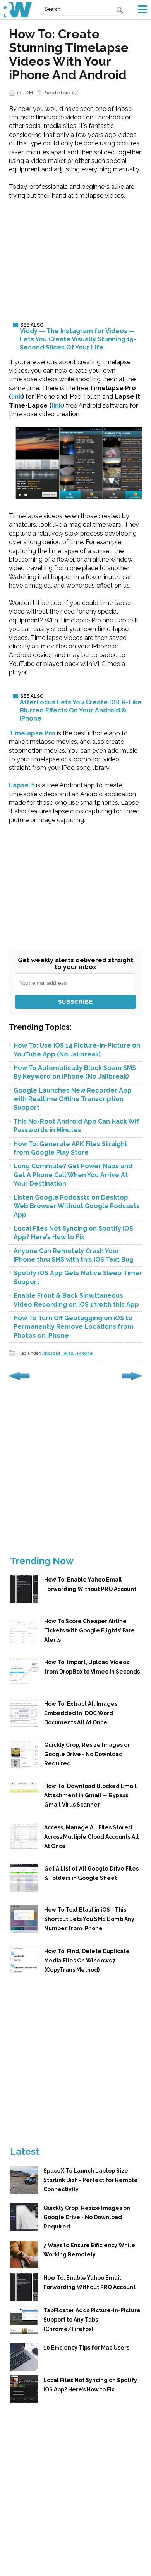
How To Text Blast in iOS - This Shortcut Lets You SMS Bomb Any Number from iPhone (89, 1919)
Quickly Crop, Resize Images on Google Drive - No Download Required (88, 1754)
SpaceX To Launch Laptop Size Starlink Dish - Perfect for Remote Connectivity (91, 2180)
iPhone (85, 1353)
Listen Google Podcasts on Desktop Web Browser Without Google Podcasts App (77, 1206)
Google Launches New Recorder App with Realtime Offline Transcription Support (73, 1099)
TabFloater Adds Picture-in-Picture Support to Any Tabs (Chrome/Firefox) (92, 2320)
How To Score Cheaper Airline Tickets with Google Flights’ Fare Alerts (89, 1630)
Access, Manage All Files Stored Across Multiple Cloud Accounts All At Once (92, 1837)
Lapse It (22, 785)
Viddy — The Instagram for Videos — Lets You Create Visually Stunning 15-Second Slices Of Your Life (78, 339)
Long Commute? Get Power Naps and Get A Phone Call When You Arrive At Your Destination (73, 1175)
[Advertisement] (75, 255)
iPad (69, 1353)
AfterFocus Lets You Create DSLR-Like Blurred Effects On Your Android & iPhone (81, 710)
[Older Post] (132, 1380)
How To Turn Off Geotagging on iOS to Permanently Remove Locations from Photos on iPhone (74, 1327)
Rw (18, 10)
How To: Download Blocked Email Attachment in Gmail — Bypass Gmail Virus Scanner (90, 1795)
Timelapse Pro (32, 733)
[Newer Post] (19, 1380)
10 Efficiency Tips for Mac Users (86, 2348)
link (17, 397)
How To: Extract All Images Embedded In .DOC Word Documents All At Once (81, 1713)
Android (51, 1353)
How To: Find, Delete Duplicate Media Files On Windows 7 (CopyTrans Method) (87, 1961)
